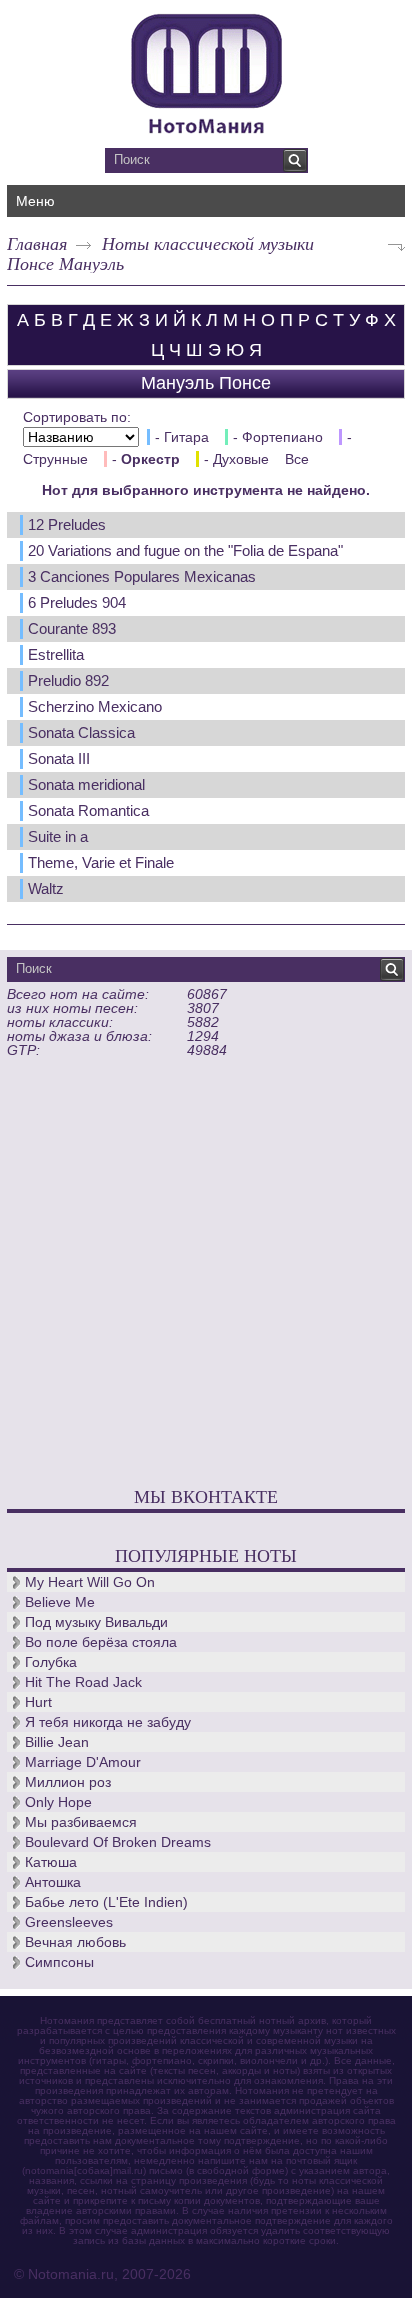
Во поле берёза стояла (101, 1642)
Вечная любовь (75, 1942)
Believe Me (60, 1602)
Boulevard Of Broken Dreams (118, 1842)
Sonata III (59, 758)
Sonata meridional (86, 784)
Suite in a (58, 836)
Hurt (38, 1702)
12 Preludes (67, 524)
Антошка (53, 1882)
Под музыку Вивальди (96, 1622)
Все (297, 459)
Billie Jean (57, 1742)
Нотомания (206, 71)
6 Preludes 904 (77, 602)
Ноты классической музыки (208, 243)
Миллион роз (68, 1782)
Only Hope (58, 1802)
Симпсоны (59, 1962)
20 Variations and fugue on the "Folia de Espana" (185, 550)
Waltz (46, 888)
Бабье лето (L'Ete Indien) (106, 1902)
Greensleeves (69, 1922)
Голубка (51, 1662)
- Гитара (182, 437)
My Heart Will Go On (90, 1582)
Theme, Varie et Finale (101, 862)
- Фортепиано (278, 437)
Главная (37, 243)
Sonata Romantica (88, 810)
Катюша (51, 1862)
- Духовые (236, 459)
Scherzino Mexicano (95, 706)
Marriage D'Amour (83, 1762)
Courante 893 (72, 628)
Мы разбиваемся (81, 1822)
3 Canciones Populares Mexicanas (142, 576)
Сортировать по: (77, 417)
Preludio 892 (68, 680)
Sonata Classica (81, 732)
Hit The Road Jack (83, 1682)
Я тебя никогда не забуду (108, 1722)
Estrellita (56, 654)
